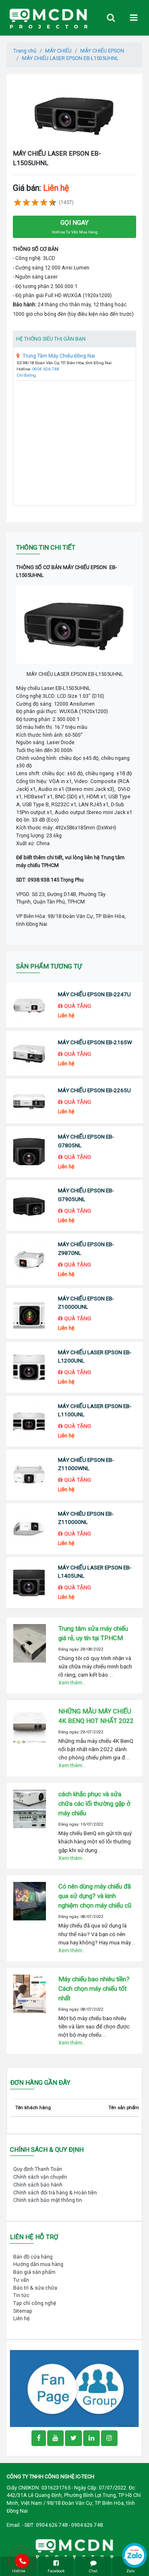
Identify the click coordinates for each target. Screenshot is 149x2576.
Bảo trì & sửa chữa (35, 2288)
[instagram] (109, 2438)
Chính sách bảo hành (38, 2185)
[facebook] (74, 2388)
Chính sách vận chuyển (40, 2177)
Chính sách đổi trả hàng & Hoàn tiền (55, 2193)
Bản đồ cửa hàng (33, 2257)
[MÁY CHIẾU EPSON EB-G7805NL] (29, 1152)
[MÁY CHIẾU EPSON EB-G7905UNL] (29, 1206)
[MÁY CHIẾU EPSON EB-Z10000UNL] (29, 1313)
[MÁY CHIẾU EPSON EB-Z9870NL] (29, 1260)
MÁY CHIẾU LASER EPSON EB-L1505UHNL (70, 58)
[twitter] (73, 2438)
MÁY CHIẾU (58, 51)
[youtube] (55, 2438)
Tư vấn (21, 2280)
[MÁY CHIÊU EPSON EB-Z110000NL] (29, 1529)
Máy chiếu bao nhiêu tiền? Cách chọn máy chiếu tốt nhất (94, 1989)
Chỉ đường (26, 375)
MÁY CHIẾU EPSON (102, 51)
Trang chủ (25, 51)
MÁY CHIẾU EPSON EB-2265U (94, 1090)
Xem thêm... (72, 1683)
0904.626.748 (46, 369)
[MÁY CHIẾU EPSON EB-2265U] (29, 1101)
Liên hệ (22, 2318)
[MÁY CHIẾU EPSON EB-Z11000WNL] (29, 1475)
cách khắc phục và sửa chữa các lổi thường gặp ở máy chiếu (94, 1804)
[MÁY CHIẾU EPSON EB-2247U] (29, 1005)
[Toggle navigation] (111, 18)
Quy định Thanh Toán (38, 2169)
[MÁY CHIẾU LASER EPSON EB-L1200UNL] (29, 1367)
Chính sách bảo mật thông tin (48, 2200)
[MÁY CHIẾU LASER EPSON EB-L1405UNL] (29, 1582)
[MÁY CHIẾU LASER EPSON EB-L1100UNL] (29, 1421)
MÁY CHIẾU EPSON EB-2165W (95, 1042)
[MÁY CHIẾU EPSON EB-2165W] (29, 1053)
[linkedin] (91, 2438)
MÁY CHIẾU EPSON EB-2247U (94, 994)
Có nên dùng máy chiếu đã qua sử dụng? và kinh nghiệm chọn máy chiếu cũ (95, 1896)
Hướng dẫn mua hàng (38, 2264)
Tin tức (21, 2295)
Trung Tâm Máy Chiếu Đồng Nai (59, 356)
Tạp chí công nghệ (35, 2303)
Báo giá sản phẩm (34, 2272)
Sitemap (23, 2311)
